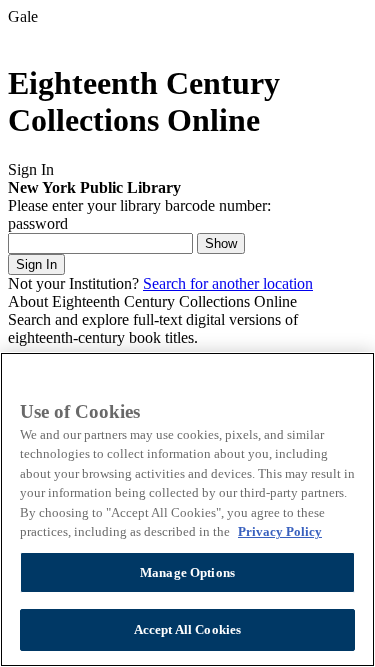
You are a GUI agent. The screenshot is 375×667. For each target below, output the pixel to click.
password (38, 223)
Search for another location (228, 283)
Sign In (36, 264)
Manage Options (187, 572)
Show (221, 243)
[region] (187, 509)
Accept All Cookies (187, 629)
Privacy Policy (280, 531)
